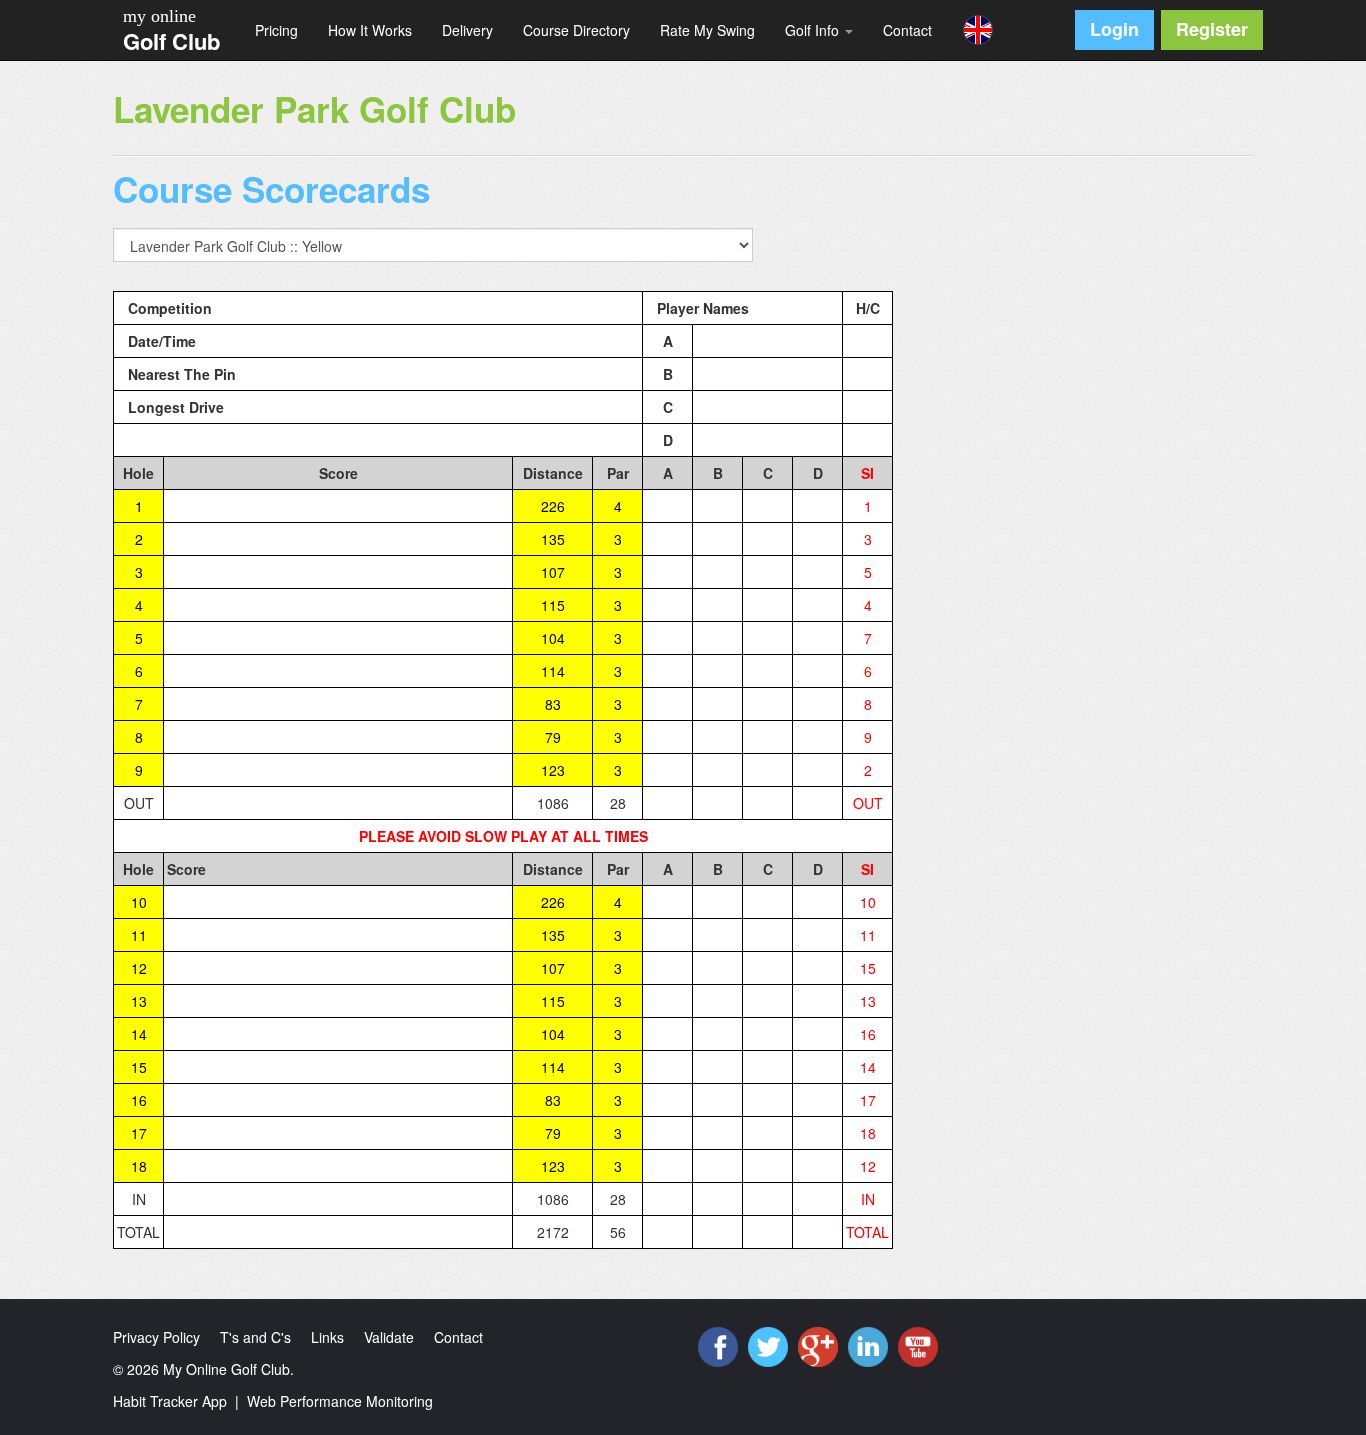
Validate (389, 1337)
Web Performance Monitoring (340, 1401)
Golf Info (814, 30)
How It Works (370, 30)
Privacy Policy (156, 1337)
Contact (907, 30)
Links (327, 1337)
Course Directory (576, 30)
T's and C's (255, 1337)
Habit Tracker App (170, 1401)
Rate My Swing (707, 30)
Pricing (276, 30)
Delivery (467, 30)
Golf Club (171, 41)
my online (159, 16)
